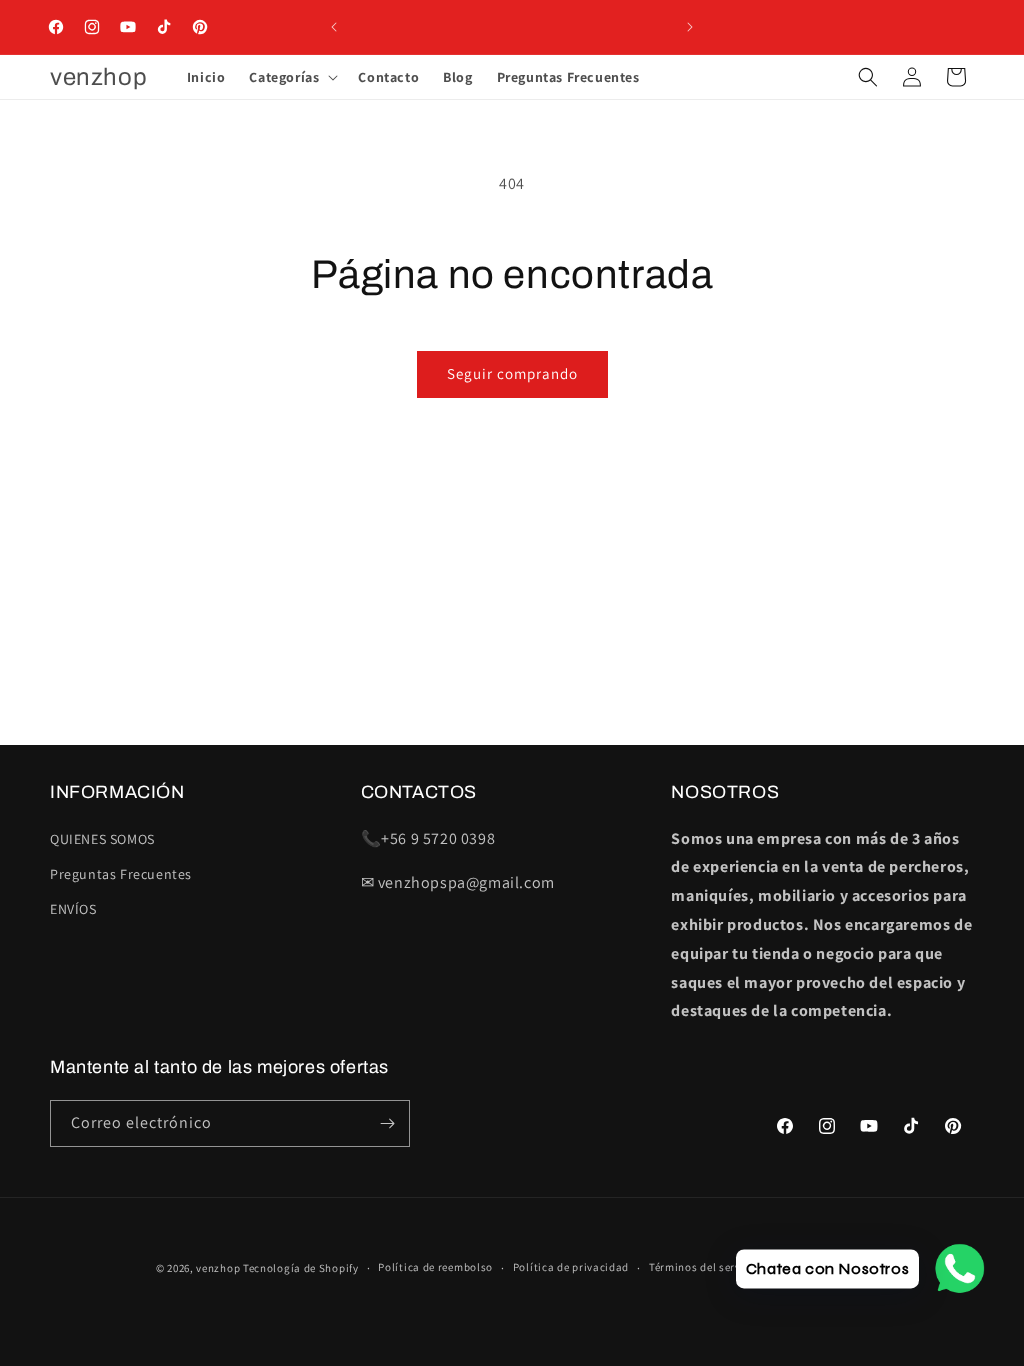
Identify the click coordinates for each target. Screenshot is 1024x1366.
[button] (291, 77)
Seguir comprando (512, 373)
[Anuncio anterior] (334, 27)
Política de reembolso (435, 1267)
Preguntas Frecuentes (121, 874)
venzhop (218, 1268)
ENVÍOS (73, 909)
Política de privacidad (571, 1267)
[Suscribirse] (387, 1123)
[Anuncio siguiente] (690, 27)
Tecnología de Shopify (301, 1268)
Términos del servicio (705, 1267)
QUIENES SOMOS (102, 839)
